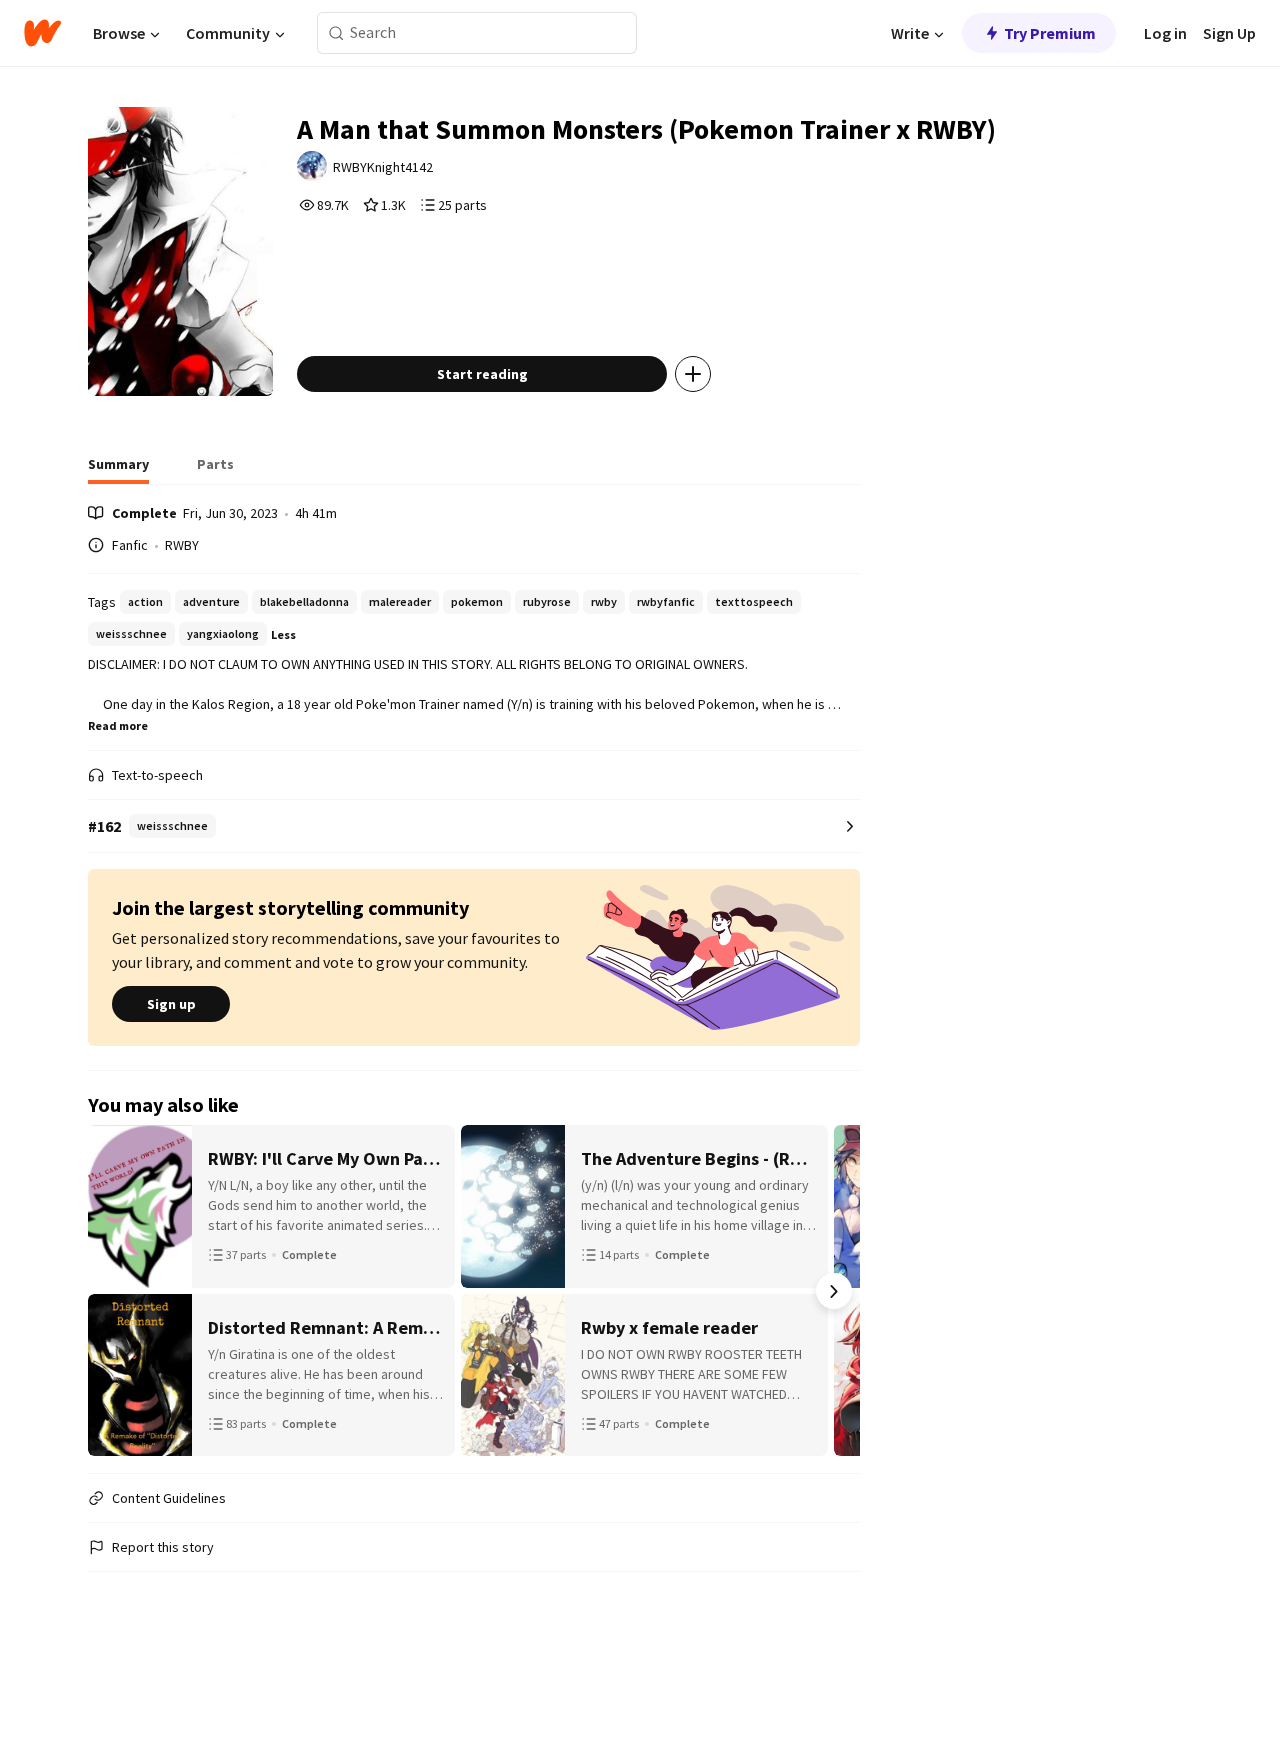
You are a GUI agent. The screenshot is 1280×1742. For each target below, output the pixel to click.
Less (283, 634)
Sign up (171, 1004)
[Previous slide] (114, 1291)
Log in (1165, 33)
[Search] (336, 33)
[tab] (118, 470)
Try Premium (1050, 33)
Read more (118, 725)
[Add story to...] (693, 374)
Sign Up (1229, 33)
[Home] (42, 33)
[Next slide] (834, 1291)
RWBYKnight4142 (383, 167)
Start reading (482, 374)
